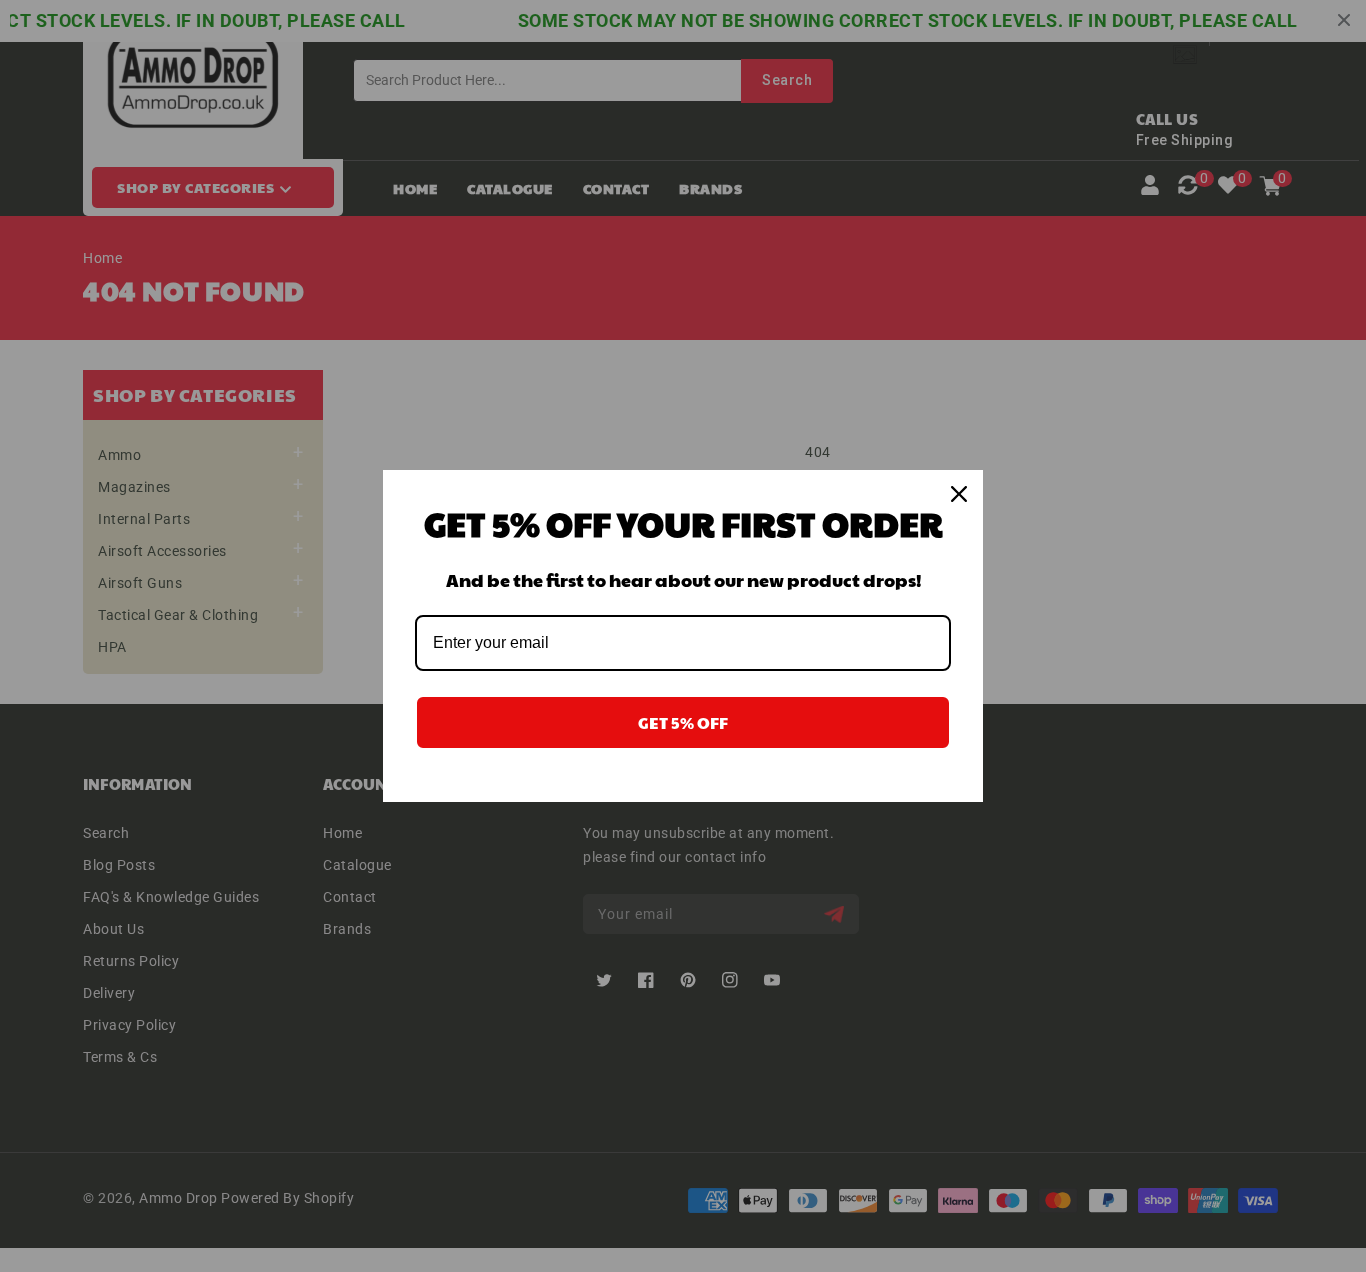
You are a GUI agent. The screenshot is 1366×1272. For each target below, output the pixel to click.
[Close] (959, 494)
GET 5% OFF (683, 722)
